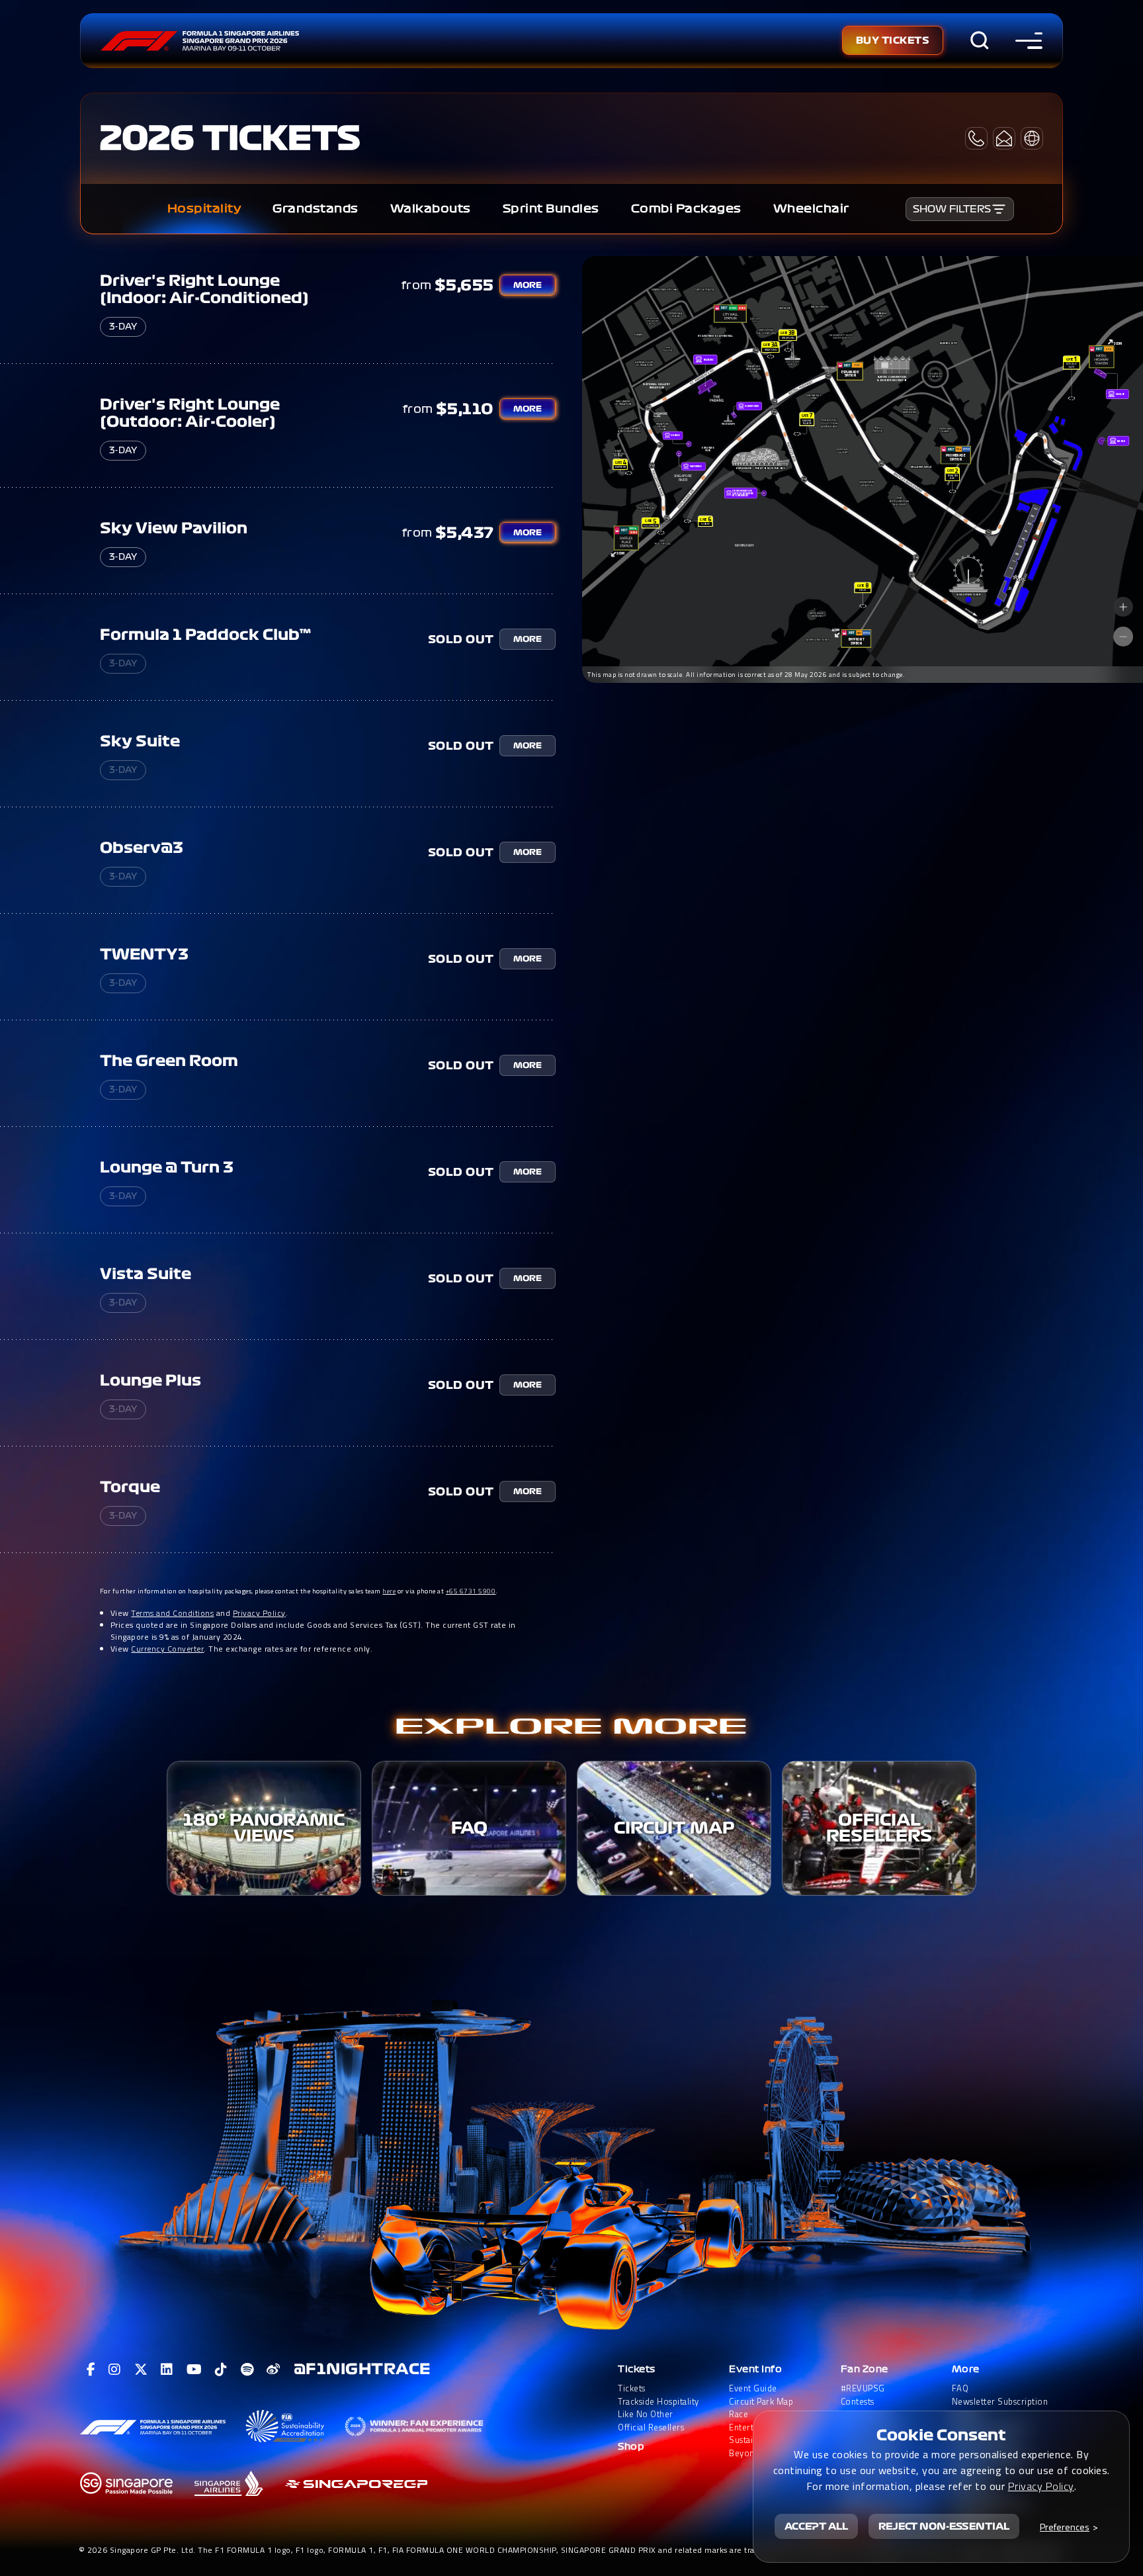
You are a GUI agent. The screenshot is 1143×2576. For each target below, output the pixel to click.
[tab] (204, 209)
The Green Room (169, 1061)
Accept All (816, 2526)
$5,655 (464, 285)
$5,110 (465, 409)
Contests (858, 2402)
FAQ (960, 2388)
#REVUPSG (863, 2388)
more (528, 285)
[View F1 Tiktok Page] (221, 2370)
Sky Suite (140, 741)
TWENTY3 (144, 954)
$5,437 (465, 533)
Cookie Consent (941, 2435)
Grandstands (316, 209)
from (417, 285)
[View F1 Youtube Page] (194, 2370)
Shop (631, 2447)
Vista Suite (146, 1274)
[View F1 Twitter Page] (141, 2370)
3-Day (123, 327)
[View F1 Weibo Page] (274, 2370)
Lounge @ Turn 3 (167, 1167)
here (389, 1591)
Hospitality (204, 209)
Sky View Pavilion (174, 528)
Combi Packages (686, 209)
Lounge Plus (150, 1380)
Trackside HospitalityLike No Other (658, 2408)
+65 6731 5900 (471, 1591)
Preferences (1065, 2527)
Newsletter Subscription (1000, 2402)
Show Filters (952, 209)
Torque (130, 1487)
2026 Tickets (230, 138)
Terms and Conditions (172, 1613)
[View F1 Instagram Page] (115, 2370)
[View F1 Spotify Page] (247, 2370)
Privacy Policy (259, 1613)
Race (739, 2414)
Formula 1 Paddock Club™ (205, 635)
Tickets (637, 2369)
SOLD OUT (461, 639)
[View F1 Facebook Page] (91, 2370)
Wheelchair (811, 209)
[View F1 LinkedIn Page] (167, 2370)
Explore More (571, 1727)
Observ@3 (142, 848)
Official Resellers (651, 2427)
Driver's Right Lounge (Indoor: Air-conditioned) (204, 289)
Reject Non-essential (944, 2526)
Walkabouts (431, 209)
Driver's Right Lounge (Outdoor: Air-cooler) (190, 413)
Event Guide (753, 2388)
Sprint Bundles (551, 209)
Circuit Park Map (761, 2402)
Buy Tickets (893, 40)
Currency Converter (167, 1649)
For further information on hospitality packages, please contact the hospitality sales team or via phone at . (299, 1591)
